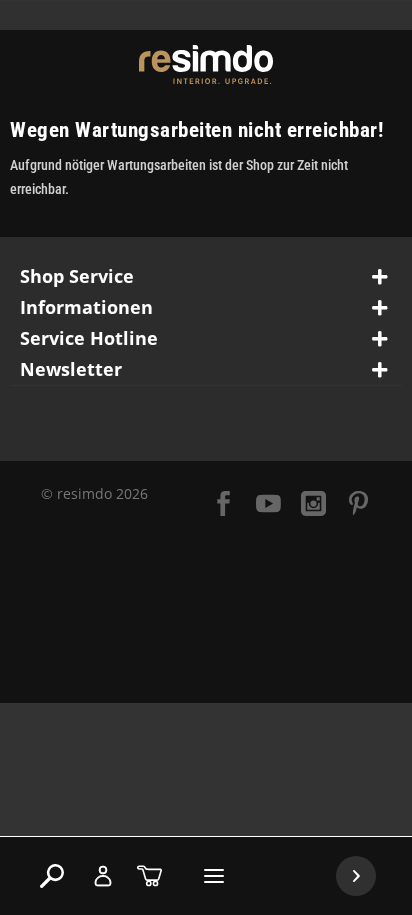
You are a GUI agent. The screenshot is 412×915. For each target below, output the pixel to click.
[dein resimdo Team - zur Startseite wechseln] (206, 64)
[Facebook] (223, 505)
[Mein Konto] (103, 876)
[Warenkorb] (149, 876)
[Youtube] (268, 505)
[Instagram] (313, 505)
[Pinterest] (358, 505)
